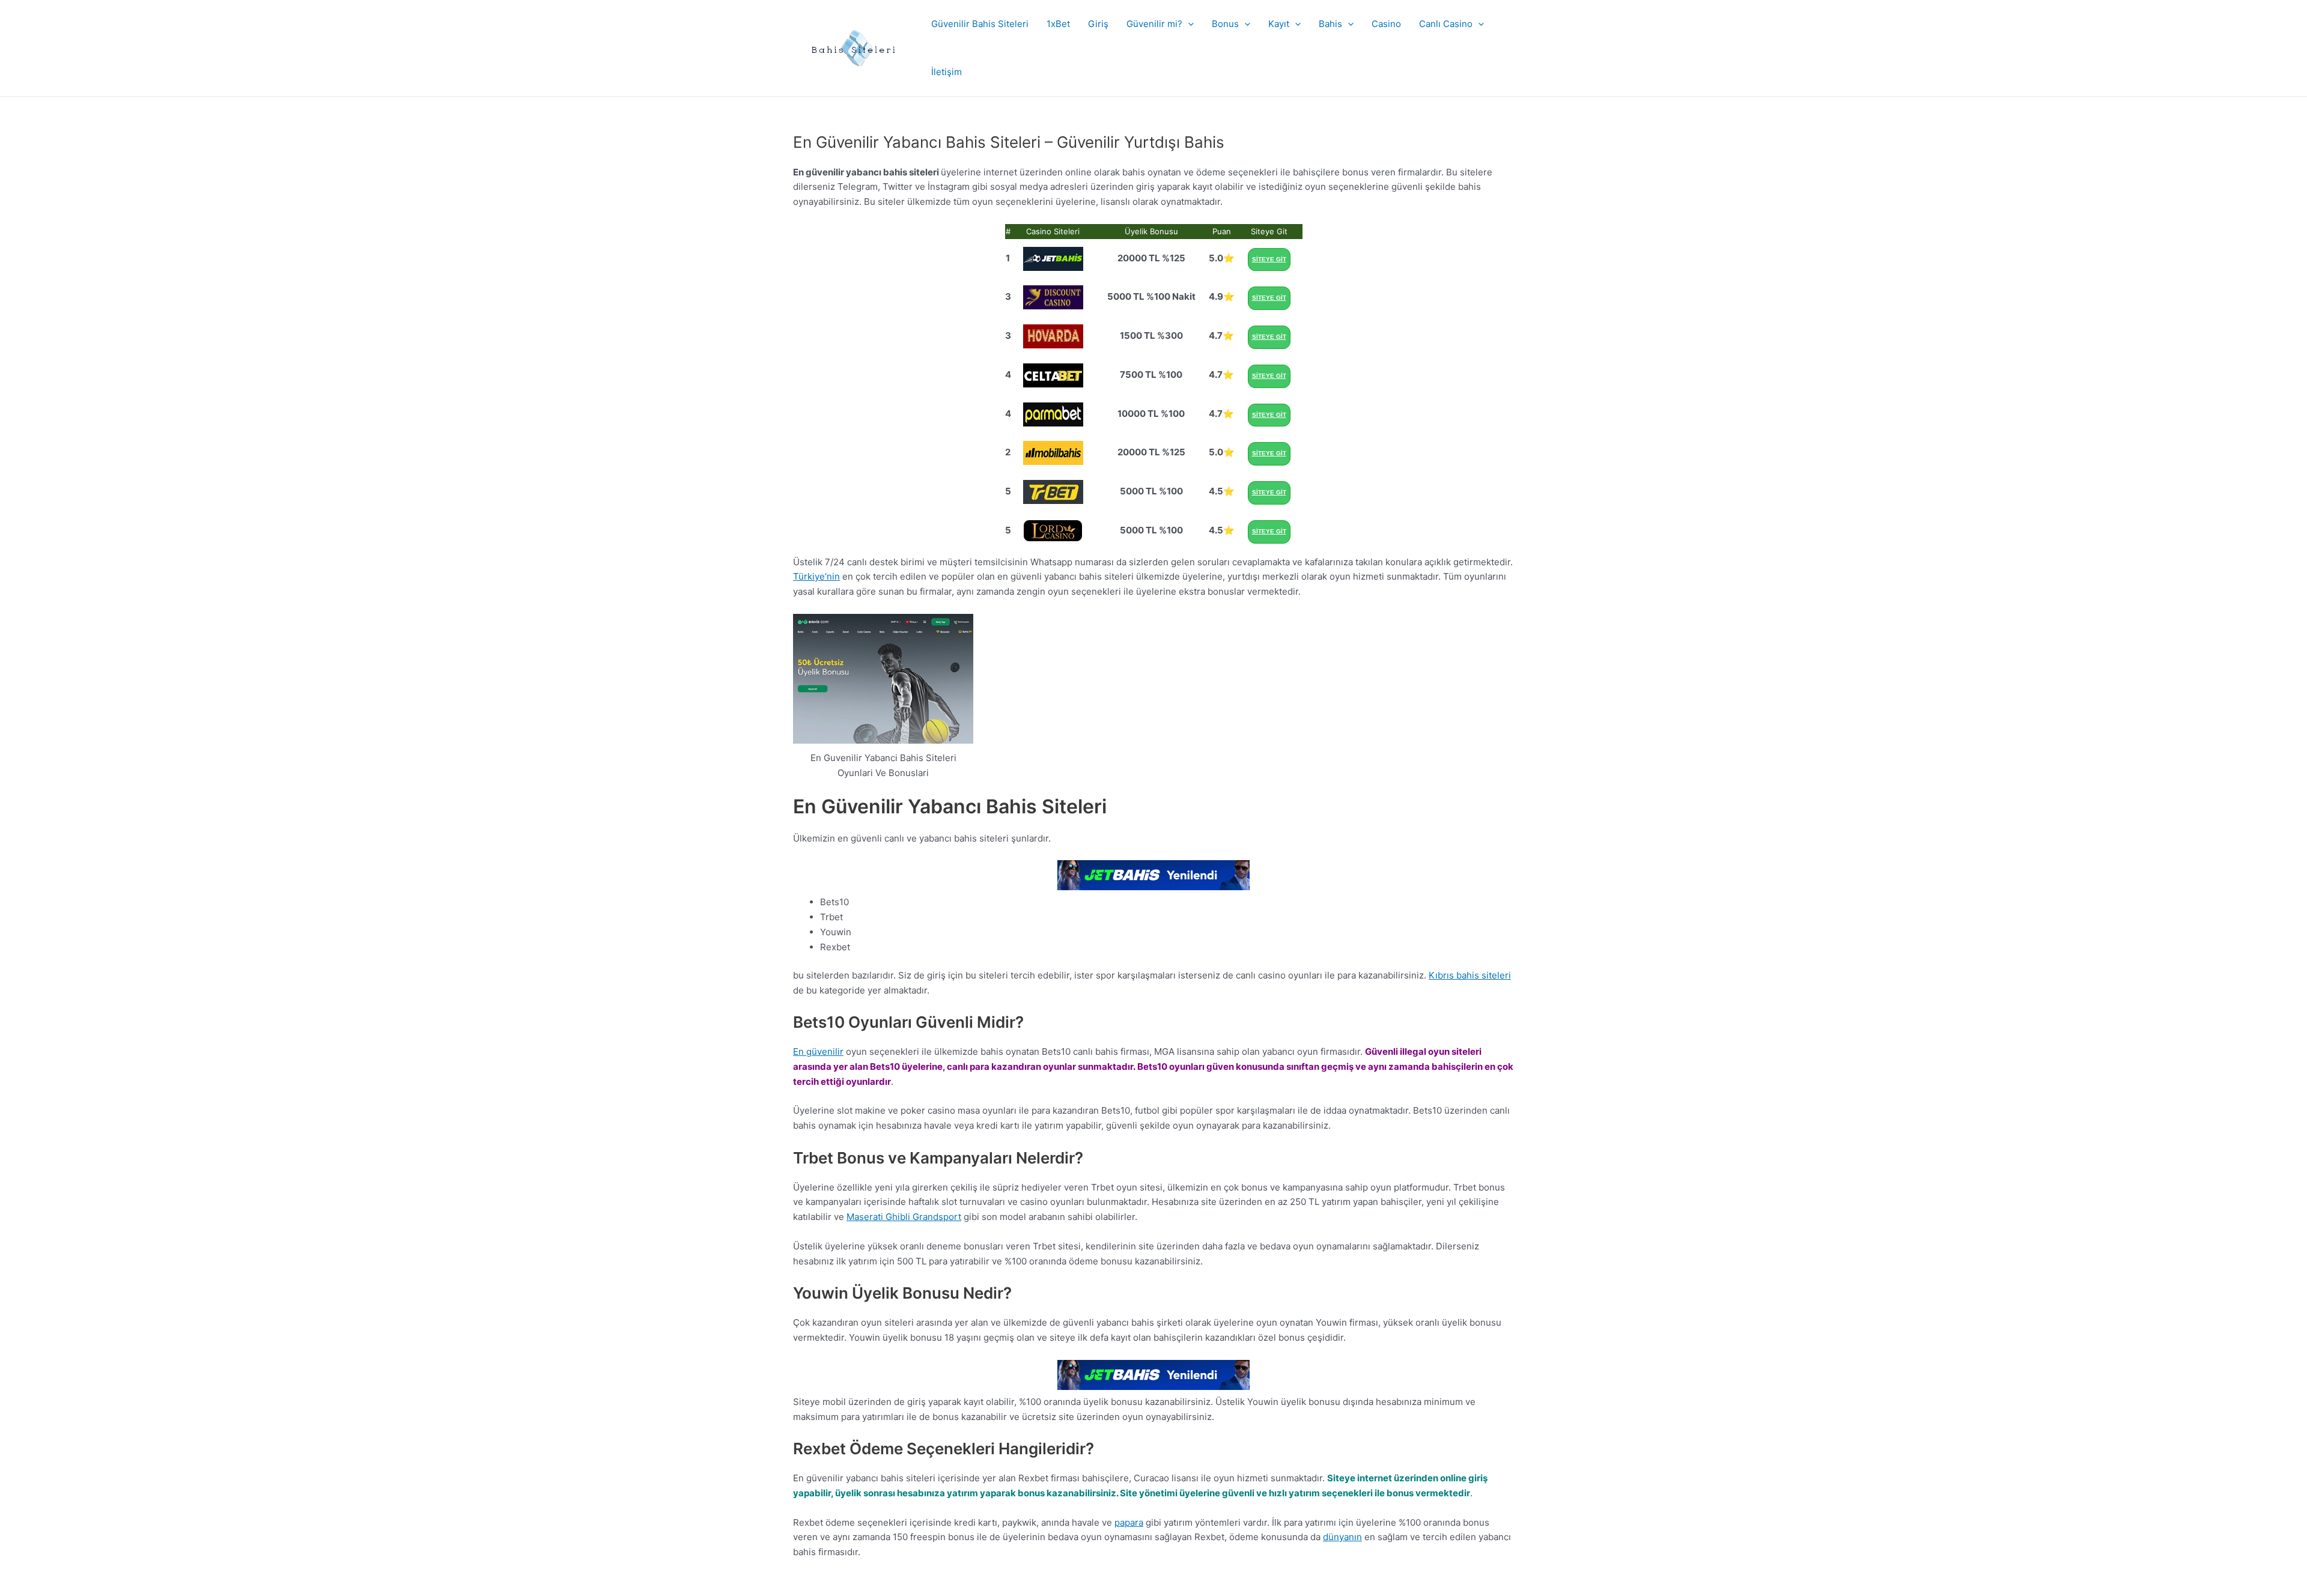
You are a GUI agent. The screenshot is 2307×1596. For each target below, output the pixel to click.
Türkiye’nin (816, 576)
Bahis (1330, 24)
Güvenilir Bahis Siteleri (980, 24)
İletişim (947, 72)
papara (1129, 1522)
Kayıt (1279, 24)
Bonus (1225, 24)
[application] (1188, 24)
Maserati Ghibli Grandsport (904, 1217)
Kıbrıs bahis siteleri (1470, 975)
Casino (1386, 24)
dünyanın (1342, 1537)
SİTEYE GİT (1269, 259)
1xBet (1058, 24)
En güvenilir (818, 1051)
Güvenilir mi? (1154, 24)
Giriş (1098, 24)
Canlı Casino (1446, 24)
